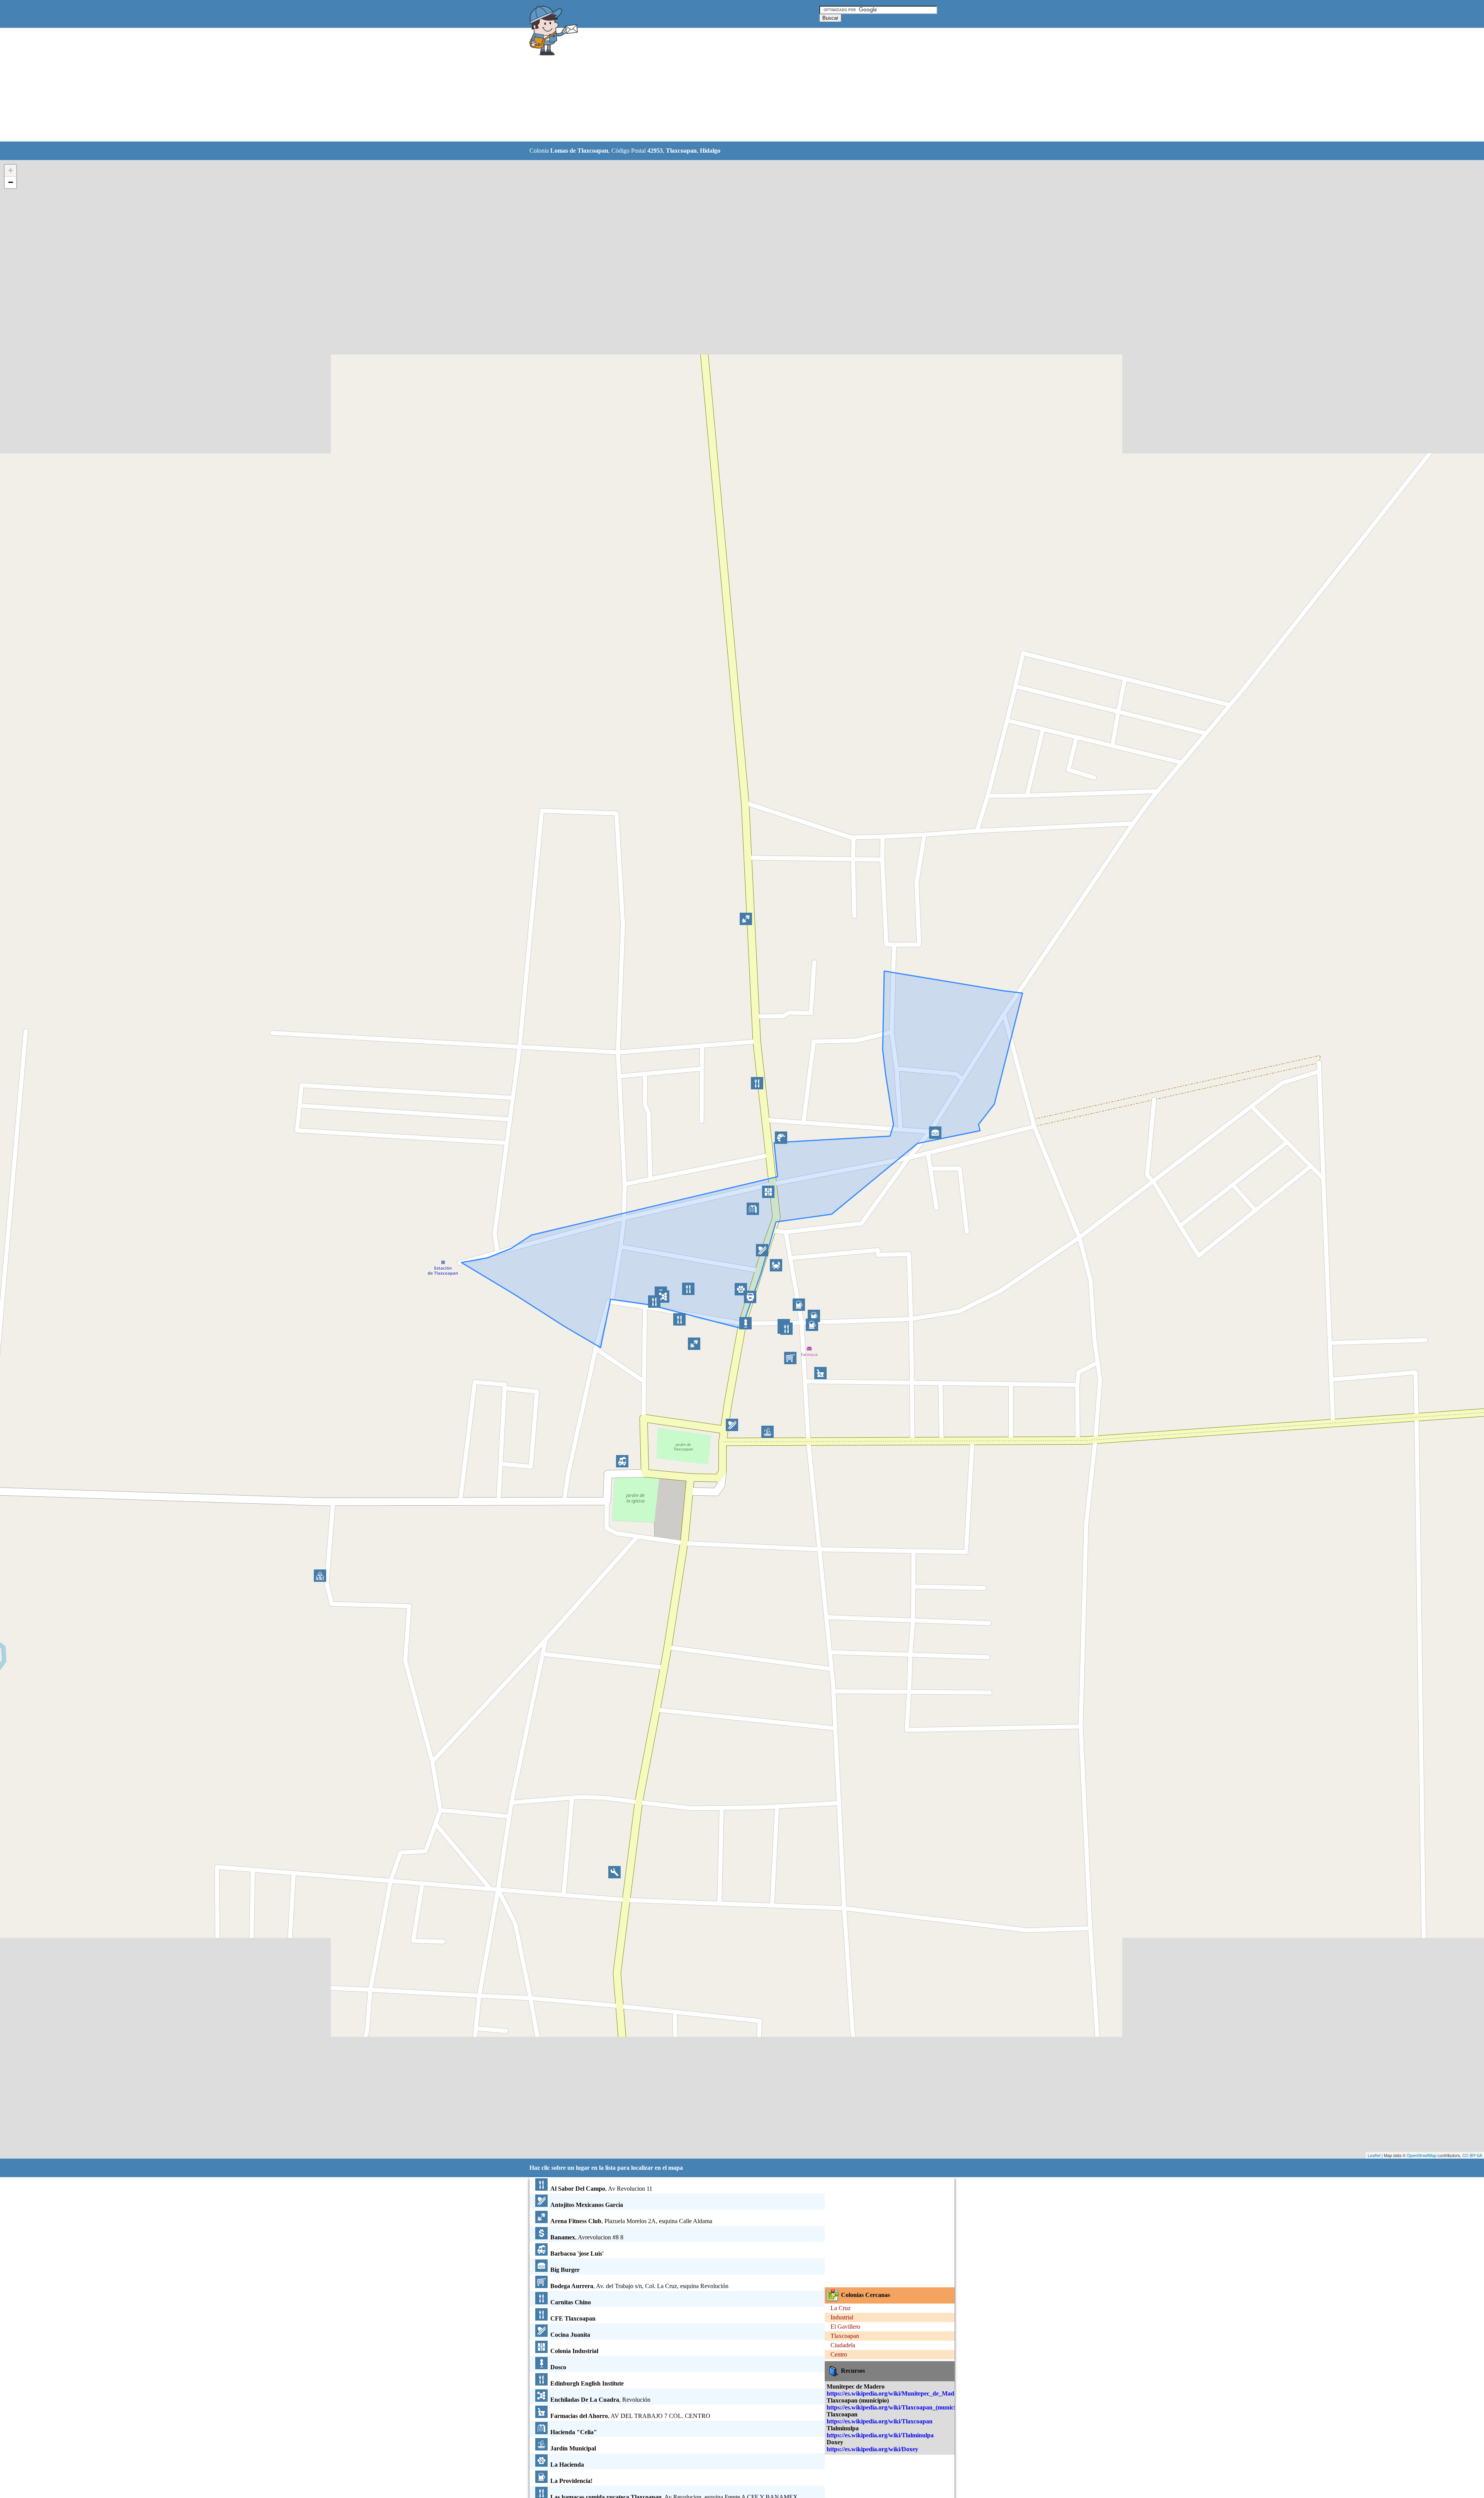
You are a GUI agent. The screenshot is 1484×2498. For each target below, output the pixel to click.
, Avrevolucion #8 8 (587, 2237)
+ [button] (11, 170)
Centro (839, 2354)
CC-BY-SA (1472, 2155)
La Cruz (841, 2308)
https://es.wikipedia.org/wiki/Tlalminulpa (880, 2435)
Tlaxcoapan (681, 151)
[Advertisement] (722, 85)
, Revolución (600, 2400)
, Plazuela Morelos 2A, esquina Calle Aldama (631, 2221)
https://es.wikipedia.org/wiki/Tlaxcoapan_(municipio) (896, 2407)
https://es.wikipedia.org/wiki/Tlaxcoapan (880, 2421)
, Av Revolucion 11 (601, 2189)
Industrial (842, 2317)
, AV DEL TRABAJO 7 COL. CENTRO (630, 2416)
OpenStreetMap (1422, 2155)
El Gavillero (845, 2327)
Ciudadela (843, 2345)
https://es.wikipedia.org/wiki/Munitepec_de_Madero (895, 2393)
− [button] (11, 182)
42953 (655, 151)
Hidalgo (710, 151)
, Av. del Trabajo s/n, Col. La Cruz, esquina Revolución (639, 2286)
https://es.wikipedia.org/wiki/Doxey (872, 2449)
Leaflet (1374, 2155)
